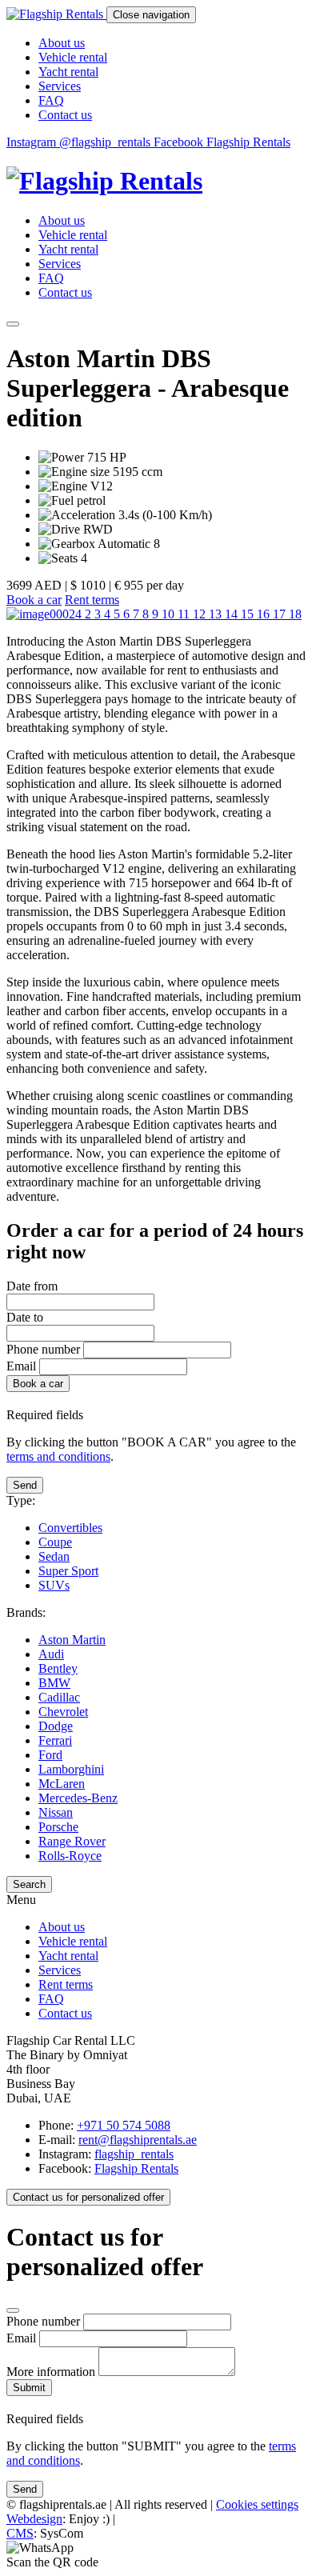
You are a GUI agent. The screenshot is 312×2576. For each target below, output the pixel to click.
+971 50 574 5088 (124, 2125)
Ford (50, 1755)
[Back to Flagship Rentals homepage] (156, 181)
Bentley (58, 1668)
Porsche (58, 1827)
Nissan (56, 1812)
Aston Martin (72, 1640)
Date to (25, 1317)
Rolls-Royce (70, 1856)
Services (60, 86)
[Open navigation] (13, 324)
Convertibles (70, 1528)
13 (217, 614)
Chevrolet (63, 1712)
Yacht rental (68, 72)
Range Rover (72, 1841)
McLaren (62, 1784)
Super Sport (68, 1571)
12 (201, 614)
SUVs (54, 1585)
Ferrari (55, 1740)
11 (185, 614)
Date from (32, 1286)
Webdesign (34, 2519)
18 (295, 614)
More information (52, 2372)
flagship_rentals (134, 2154)
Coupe (55, 1542)
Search (29, 1884)
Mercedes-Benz (78, 1798)
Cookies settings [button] (257, 2504)
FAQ (51, 100)
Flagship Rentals (136, 2168)
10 (170, 614)
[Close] (13, 2310)
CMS (20, 2533)
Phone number (45, 1349)
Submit (29, 2388)
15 (249, 614)
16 (265, 614)
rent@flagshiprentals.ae (138, 2140)
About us (62, 43)
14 (233, 614)
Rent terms (92, 600)
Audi (51, 1654)
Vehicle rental (73, 57)
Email (21, 1366)
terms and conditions (58, 1456)
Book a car (34, 600)
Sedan (54, 1556)
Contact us (65, 115)
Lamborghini (71, 1769)
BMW (54, 1683)
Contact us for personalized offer (88, 2197)
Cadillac (59, 1697)
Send (25, 1485)
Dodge (56, 1726)
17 (281, 614)
